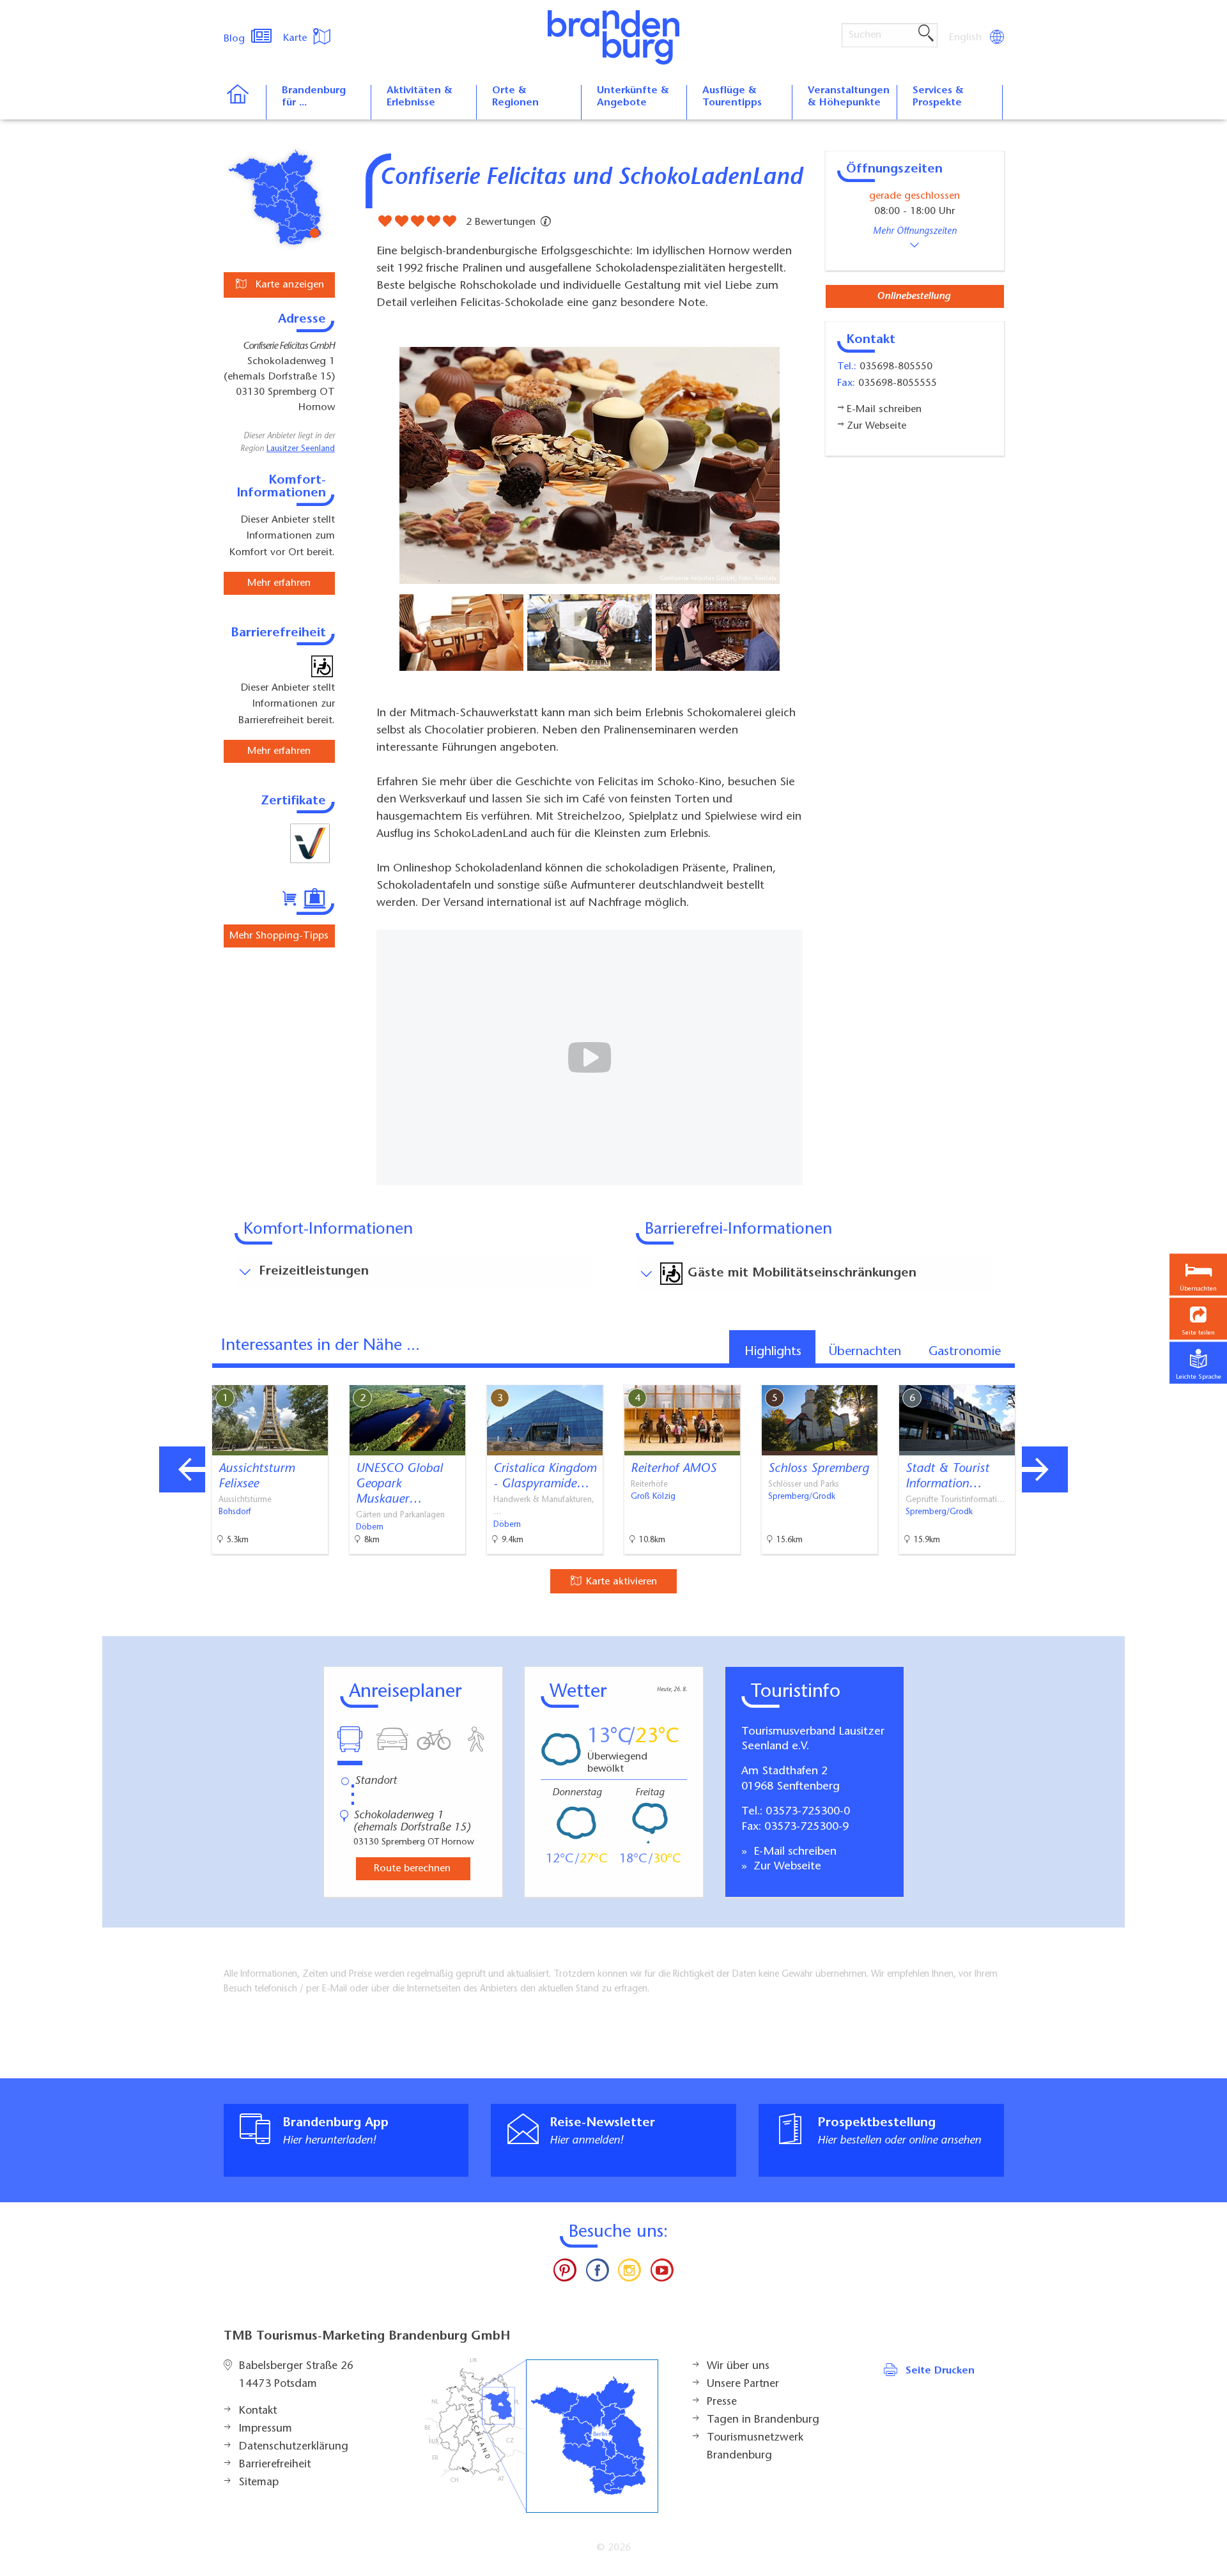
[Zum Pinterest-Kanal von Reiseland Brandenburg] (565, 2273)
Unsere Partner (743, 2384)
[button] (1198, 1319)
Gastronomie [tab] (965, 1352)
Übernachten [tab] (865, 1352)
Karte (297, 38)
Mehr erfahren (279, 583)
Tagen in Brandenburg (763, 2420)
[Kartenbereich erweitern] (1112, 1375)
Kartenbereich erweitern (1050, 1374)
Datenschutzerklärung (294, 2447)
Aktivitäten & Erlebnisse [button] (420, 97)
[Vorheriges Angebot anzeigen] (182, 1469)
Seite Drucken (940, 2371)
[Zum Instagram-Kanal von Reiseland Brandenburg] (629, 2273)
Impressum (266, 2429)
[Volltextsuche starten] (926, 34)
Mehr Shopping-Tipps (279, 936)
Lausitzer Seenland (301, 449)
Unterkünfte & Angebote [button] (633, 97)
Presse (722, 2402)
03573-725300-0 (808, 1812)
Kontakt (258, 2411)
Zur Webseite (786, 1867)
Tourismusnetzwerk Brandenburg (755, 2447)
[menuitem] (966, 38)
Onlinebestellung (914, 296)
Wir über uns (738, 2366)
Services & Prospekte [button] (938, 97)
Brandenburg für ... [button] (314, 97)
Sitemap (259, 2483)
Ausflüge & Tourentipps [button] (732, 97)
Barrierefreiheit (275, 2465)
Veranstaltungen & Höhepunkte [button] (849, 97)
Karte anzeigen (288, 285)
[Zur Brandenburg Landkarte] (541, 2436)
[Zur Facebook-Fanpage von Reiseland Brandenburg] (598, 2273)
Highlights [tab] (773, 1352)
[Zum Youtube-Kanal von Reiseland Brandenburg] (661, 2273)
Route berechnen (412, 1869)
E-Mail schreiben (793, 1852)
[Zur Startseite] (244, 102)
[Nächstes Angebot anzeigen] (1045, 1469)
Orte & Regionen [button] (515, 97)
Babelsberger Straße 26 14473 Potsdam (296, 2375)
